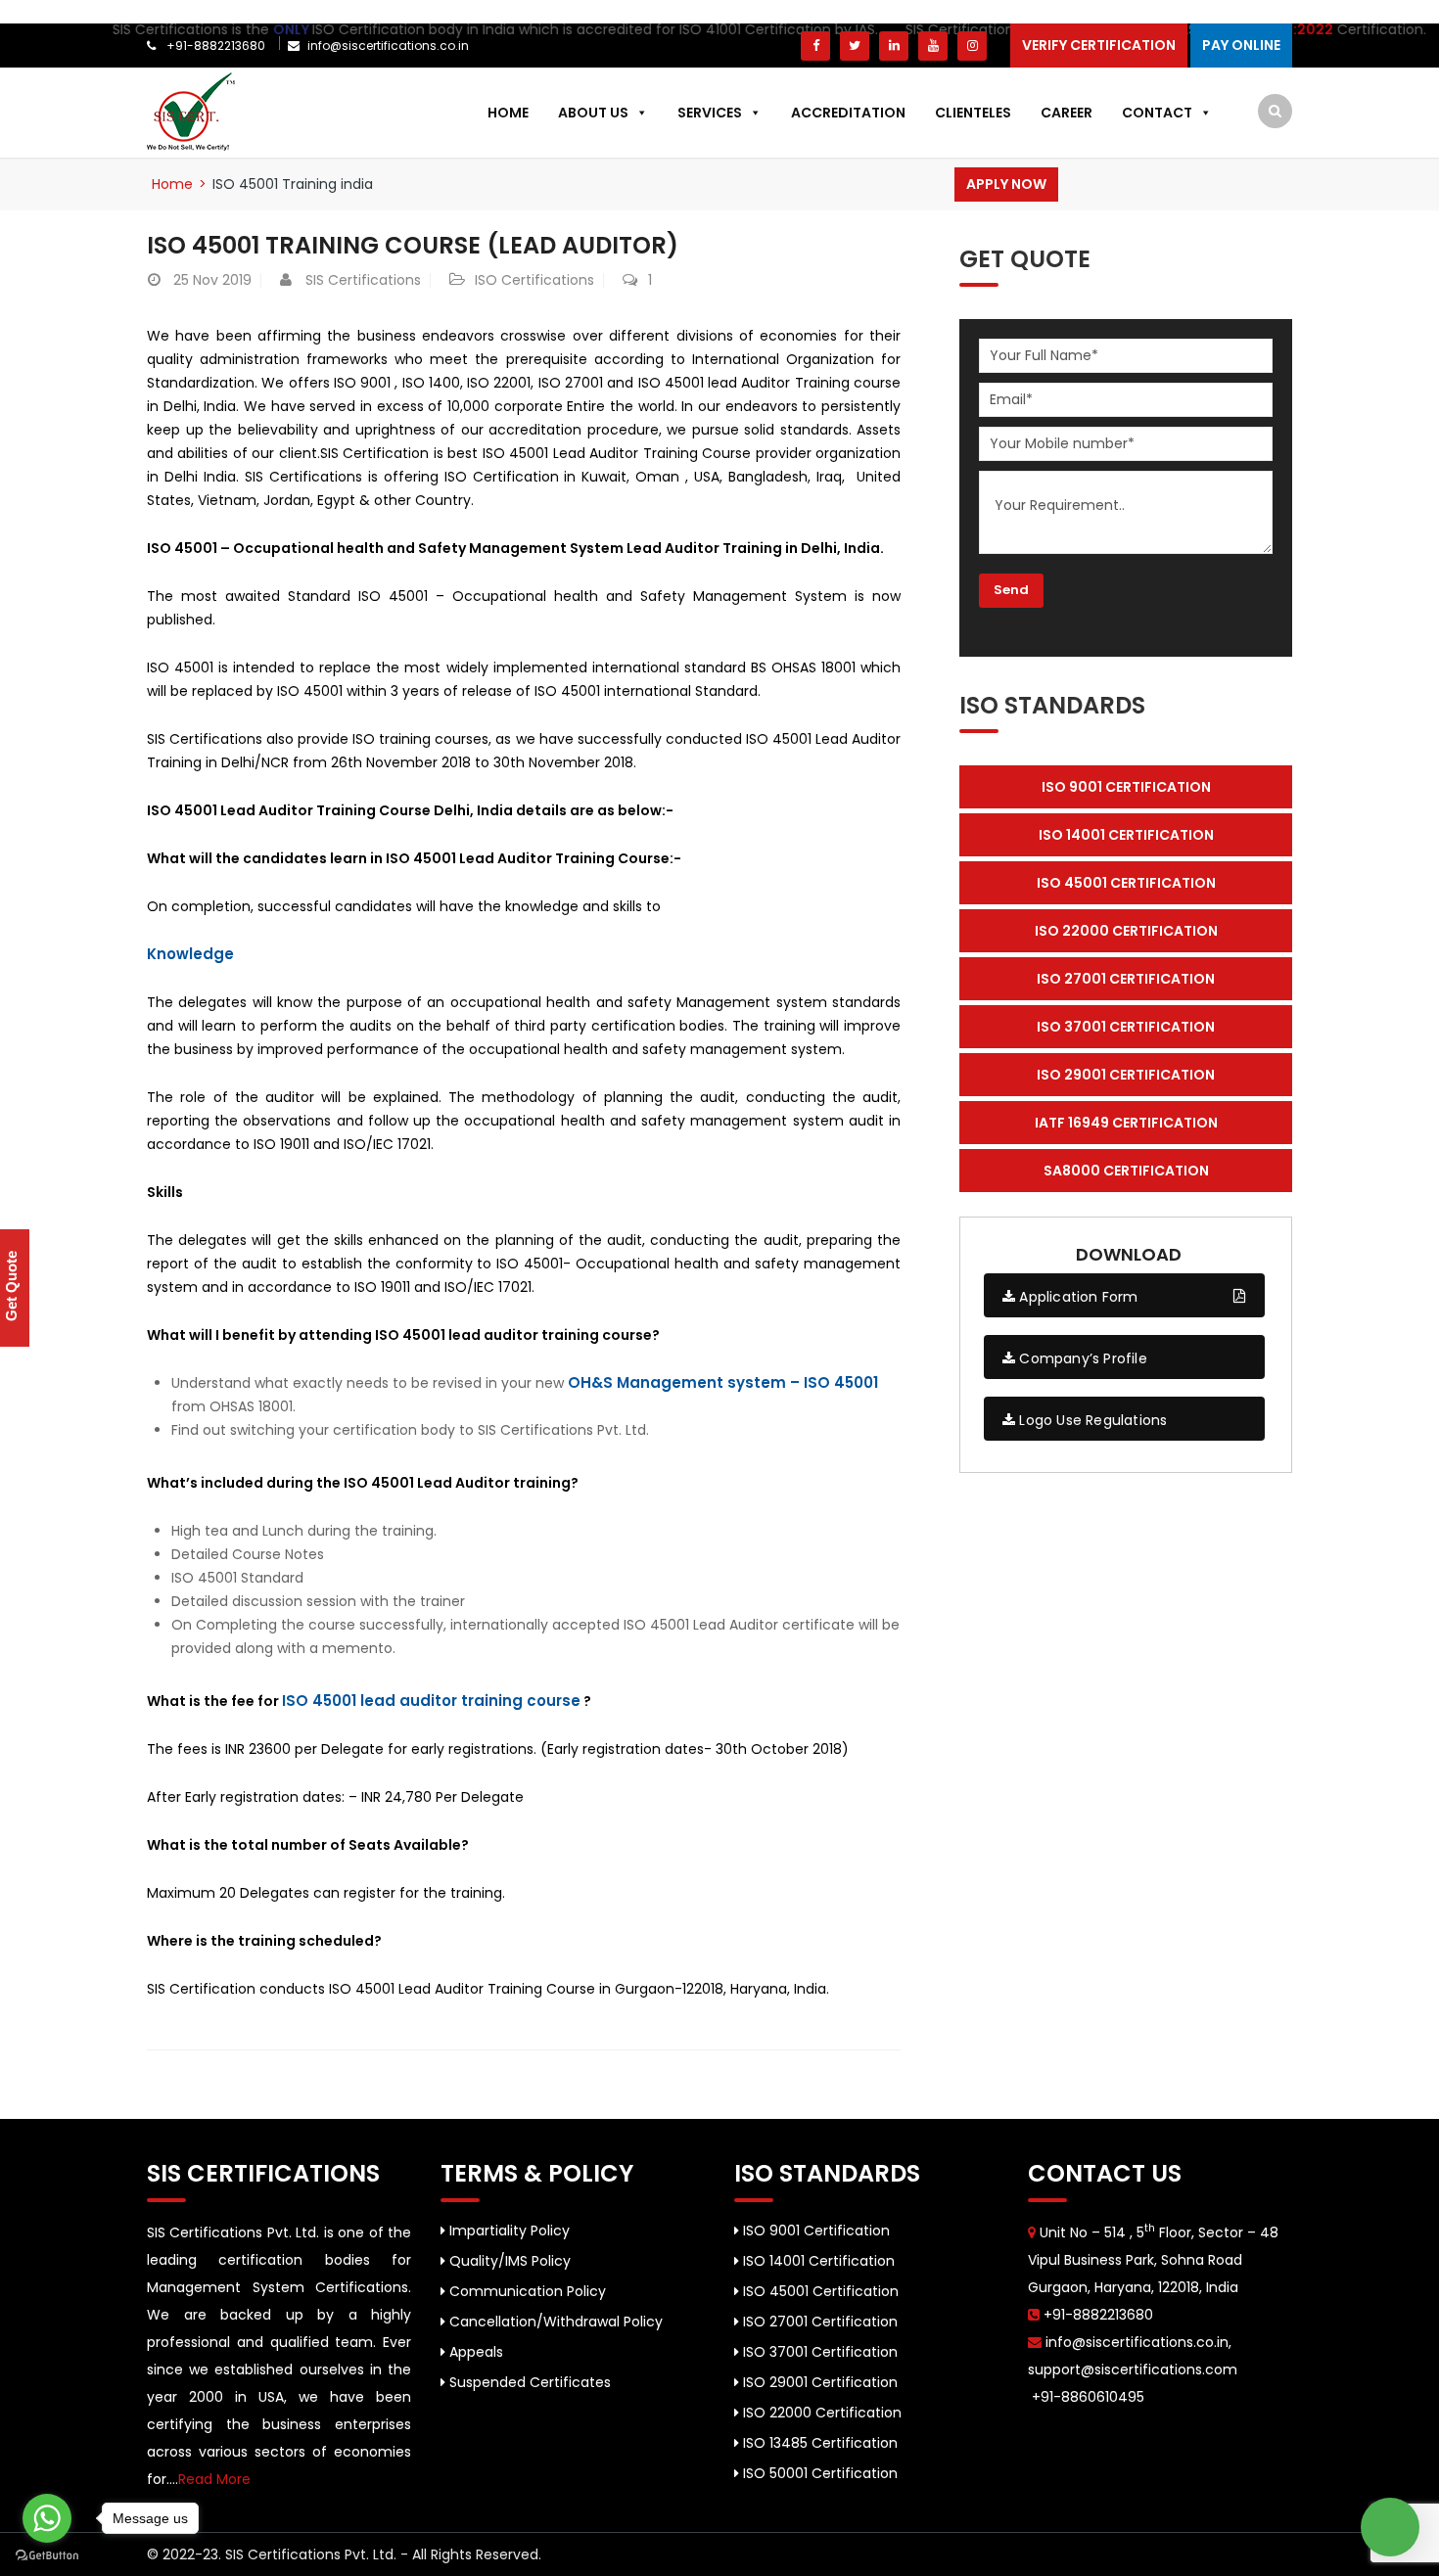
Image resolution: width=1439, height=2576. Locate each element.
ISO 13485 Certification (818, 2443)
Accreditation (848, 113)
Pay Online (1241, 45)
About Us (593, 113)
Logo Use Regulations (1091, 1420)
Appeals (474, 2352)
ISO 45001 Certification (819, 2291)
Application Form (1076, 1297)
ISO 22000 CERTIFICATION (1126, 931)
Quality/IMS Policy (508, 2261)
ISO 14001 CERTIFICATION (1126, 835)
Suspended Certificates (528, 2382)
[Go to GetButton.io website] (47, 2556)
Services (710, 113)
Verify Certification (1099, 45)
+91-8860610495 (1086, 2397)
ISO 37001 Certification (818, 2352)
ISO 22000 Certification (820, 2413)
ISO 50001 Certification (818, 2473)
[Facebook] (815, 46)
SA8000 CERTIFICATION (1126, 1171)
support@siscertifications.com (1133, 2369)
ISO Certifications (534, 280)
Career (1067, 113)
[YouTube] (933, 46)
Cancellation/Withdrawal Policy (554, 2322)
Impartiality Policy (508, 2231)
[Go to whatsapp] (47, 2518)
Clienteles (973, 113)
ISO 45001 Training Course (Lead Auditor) (413, 245)
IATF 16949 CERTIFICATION (1126, 1123)
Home (508, 113)
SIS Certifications (363, 280)
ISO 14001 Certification (817, 2261)
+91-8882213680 (214, 46)
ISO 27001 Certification (818, 2322)
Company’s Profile (1081, 1358)
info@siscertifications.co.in (388, 46)
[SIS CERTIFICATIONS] (191, 111)
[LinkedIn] (894, 46)
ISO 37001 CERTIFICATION (1126, 1027)
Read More (214, 2479)
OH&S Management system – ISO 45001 (723, 1382)
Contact (1157, 113)
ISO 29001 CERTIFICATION (1126, 1075)
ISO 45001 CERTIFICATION (1126, 883)
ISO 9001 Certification (814, 2231)
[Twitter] (855, 46)
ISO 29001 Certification (818, 2382)
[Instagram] (972, 46)
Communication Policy (526, 2291)
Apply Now (1006, 184)
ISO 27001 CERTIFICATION (1126, 979)
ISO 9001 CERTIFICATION (1126, 787)
